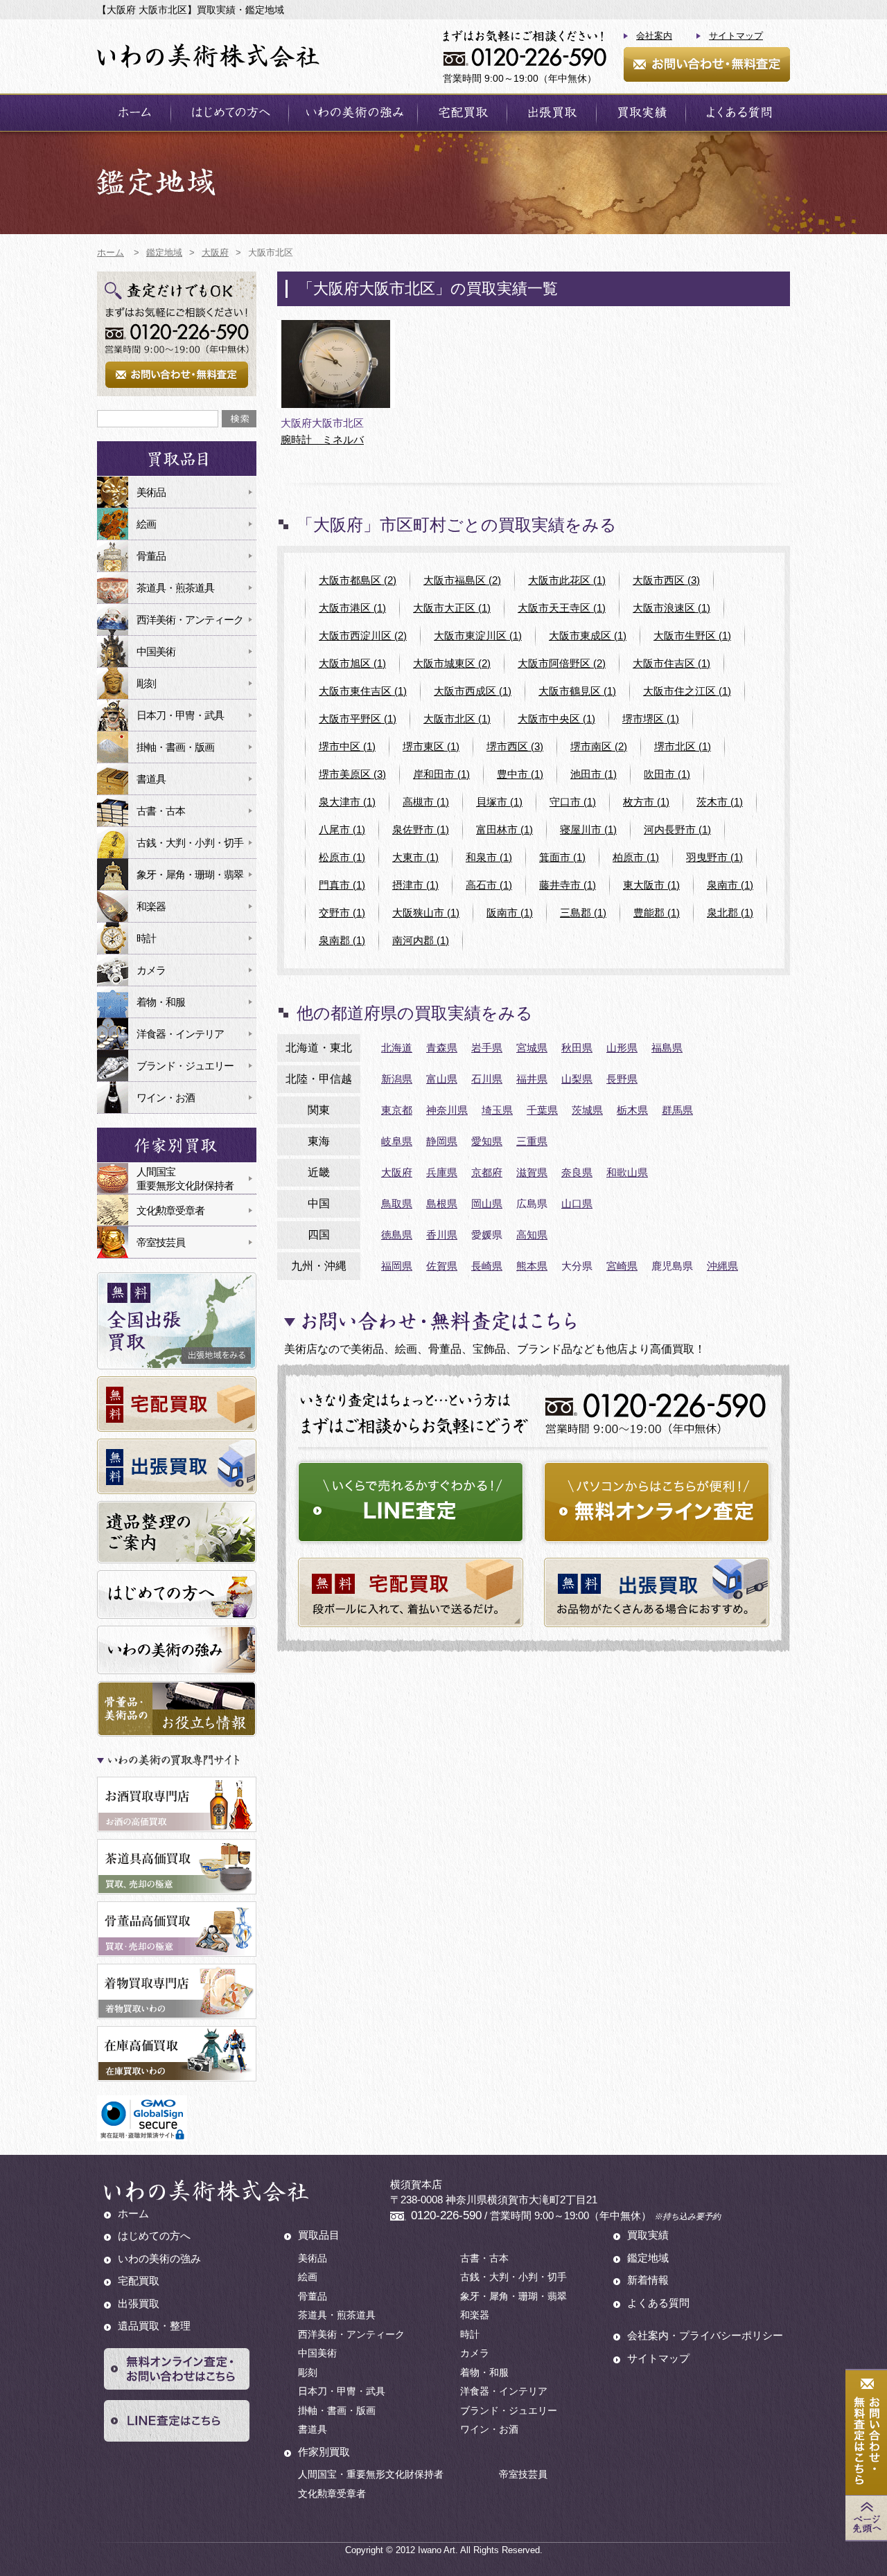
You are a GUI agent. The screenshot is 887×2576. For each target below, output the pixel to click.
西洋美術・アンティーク (190, 620)
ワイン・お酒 (166, 1098)
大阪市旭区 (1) (352, 663)
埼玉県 (497, 1110)
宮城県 (532, 1048)
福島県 (667, 1048)
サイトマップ (736, 36)
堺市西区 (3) (515, 746)
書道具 (151, 779)
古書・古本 (161, 811)
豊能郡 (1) (657, 913)
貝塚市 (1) (499, 802)
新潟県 (397, 1079)
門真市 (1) (342, 885)
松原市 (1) (342, 857)
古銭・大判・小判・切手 (190, 843)
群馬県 (677, 1110)
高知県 (532, 1235)
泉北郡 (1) (730, 913)
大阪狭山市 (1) (426, 913)
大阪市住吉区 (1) (671, 663)
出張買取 (552, 113)
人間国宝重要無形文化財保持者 (185, 1179)
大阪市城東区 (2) (452, 663)
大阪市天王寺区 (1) (562, 608)
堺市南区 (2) (599, 746)
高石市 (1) (489, 885)
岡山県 (487, 1203)
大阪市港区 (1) (352, 608)
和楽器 (151, 906)
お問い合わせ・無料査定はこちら (866, 2433)
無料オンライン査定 (657, 1502)
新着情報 (648, 2280)
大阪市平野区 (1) (358, 719)
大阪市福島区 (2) (462, 580)
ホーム (134, 113)
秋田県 (577, 1048)
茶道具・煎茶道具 (175, 588)
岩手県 (487, 1048)
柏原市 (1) (636, 857)
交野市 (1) (342, 913)
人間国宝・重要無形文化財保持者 (371, 2474)
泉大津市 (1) (347, 802)
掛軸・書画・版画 (175, 747)
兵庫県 (442, 1172)
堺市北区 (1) (683, 746)
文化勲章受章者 (170, 1210)
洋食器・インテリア (180, 1034)
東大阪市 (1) (651, 885)
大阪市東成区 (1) (588, 636)
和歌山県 (627, 1172)
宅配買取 (462, 113)
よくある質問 (738, 113)
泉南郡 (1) (342, 940)
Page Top (866, 2518)
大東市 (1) (415, 857)
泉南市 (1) (730, 885)
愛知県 (487, 1141)
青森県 (442, 1048)
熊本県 (532, 1266)
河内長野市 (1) (677, 829)
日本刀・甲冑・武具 (180, 715)
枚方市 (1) (646, 802)
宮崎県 (622, 1266)
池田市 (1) (594, 774)
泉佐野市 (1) (421, 829)
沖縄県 (722, 1266)
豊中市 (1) (520, 774)
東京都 (397, 1110)
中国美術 (156, 651)
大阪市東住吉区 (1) (363, 691)
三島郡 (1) (583, 913)
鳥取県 (397, 1203)
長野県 (622, 1079)
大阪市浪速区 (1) (671, 608)
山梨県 (577, 1079)
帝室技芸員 (161, 1242)
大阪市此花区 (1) (567, 580)
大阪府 (397, 1172)
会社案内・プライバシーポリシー (705, 2335)
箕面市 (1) (562, 857)
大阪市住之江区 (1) (687, 691)
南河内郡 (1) (421, 940)
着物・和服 (161, 1002)
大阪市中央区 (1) (556, 719)
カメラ (151, 970)
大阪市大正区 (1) (452, 608)
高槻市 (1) (426, 802)
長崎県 (487, 1266)
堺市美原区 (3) (352, 774)
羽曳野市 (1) (714, 857)
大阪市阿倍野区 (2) (562, 663)
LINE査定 (411, 1502)
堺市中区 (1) (347, 746)
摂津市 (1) (415, 885)
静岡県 (442, 1141)
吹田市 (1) (667, 774)
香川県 (442, 1235)
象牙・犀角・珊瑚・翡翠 (190, 874)
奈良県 (577, 1172)
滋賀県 (532, 1172)
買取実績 (641, 113)
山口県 (577, 1203)
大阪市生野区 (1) (692, 636)
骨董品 (151, 556)
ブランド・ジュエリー (185, 1066)
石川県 (487, 1079)
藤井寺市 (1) (568, 885)
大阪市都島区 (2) (358, 580)
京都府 (487, 1172)
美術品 (151, 492)
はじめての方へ (230, 113)
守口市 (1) (573, 802)
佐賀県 (442, 1266)
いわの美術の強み (353, 113)
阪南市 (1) (510, 913)
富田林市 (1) (504, 829)
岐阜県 (397, 1141)
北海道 (397, 1048)
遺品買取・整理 (154, 2326)
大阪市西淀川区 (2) (363, 636)
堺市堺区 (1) (651, 719)
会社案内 (654, 36)
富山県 (442, 1079)
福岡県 (397, 1266)
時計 (146, 938)
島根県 (442, 1203)
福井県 (532, 1079)
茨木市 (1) (720, 802)
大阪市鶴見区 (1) (577, 691)
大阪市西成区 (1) (473, 691)
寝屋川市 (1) (588, 829)
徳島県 (397, 1235)
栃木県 (632, 1110)
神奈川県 (447, 1110)
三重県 (532, 1141)
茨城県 (587, 1110)
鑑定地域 (648, 2258)
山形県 (622, 1048)
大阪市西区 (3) (666, 580)
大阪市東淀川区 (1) (478, 636)
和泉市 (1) (489, 857)
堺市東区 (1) (431, 746)
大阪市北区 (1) (457, 719)
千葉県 (542, 1110)
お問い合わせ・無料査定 (707, 64)
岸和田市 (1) (441, 774)
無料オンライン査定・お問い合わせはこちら (177, 2369)
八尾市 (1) (342, 829)
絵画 (146, 524)
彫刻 (146, 683)
